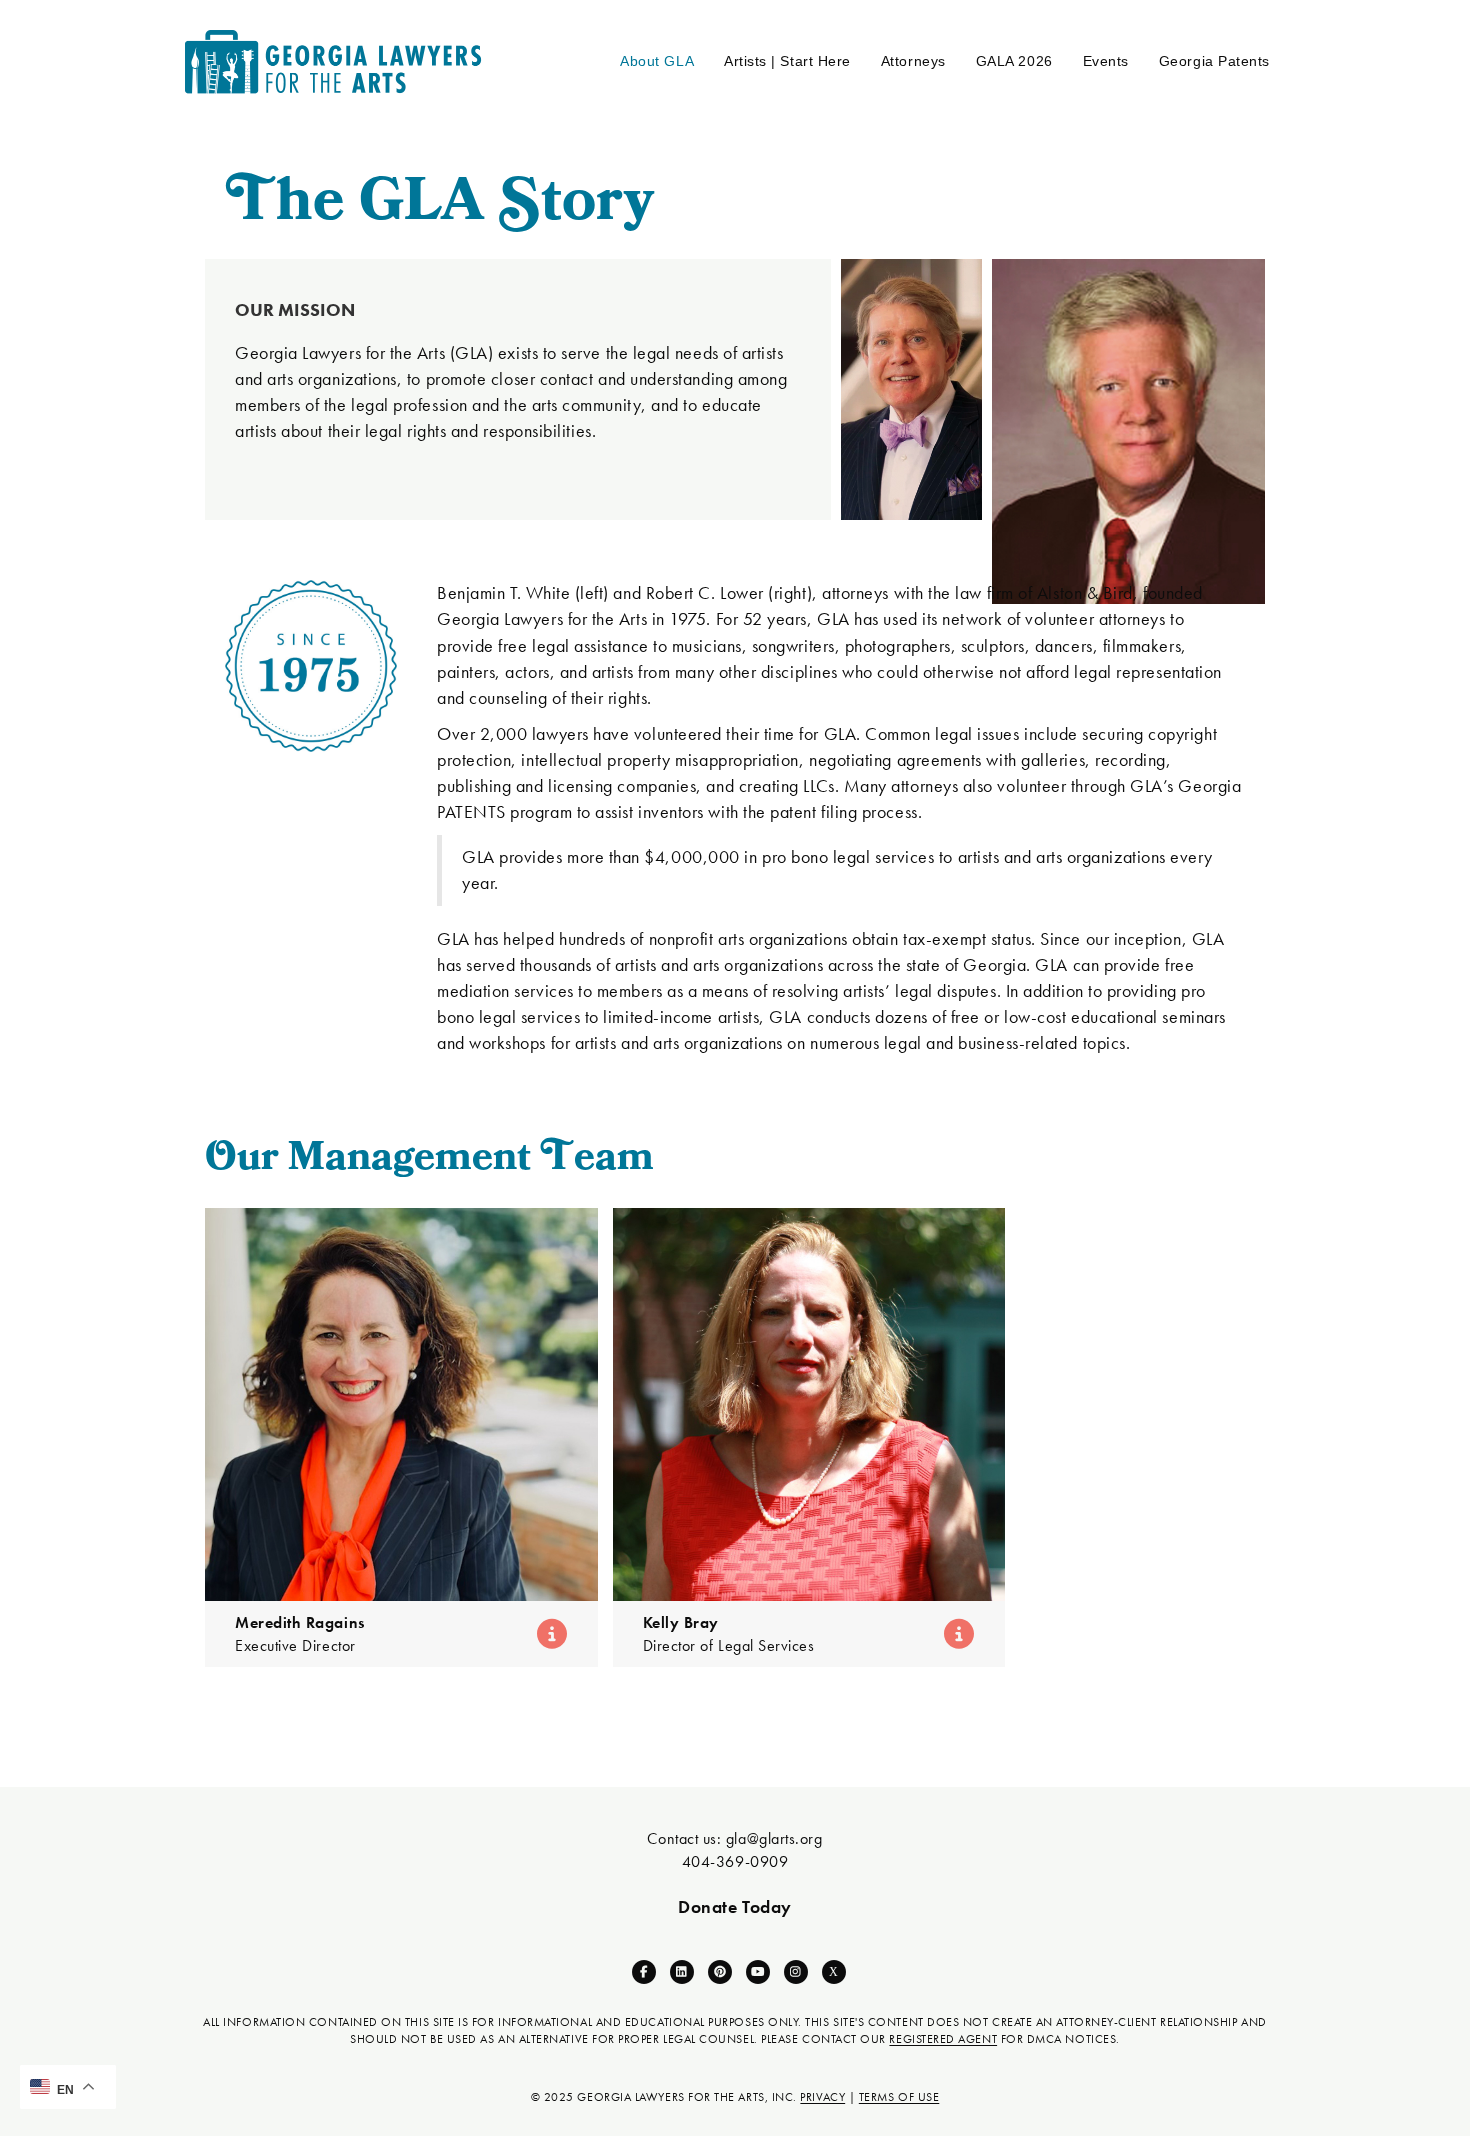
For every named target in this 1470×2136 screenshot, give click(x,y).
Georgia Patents (1214, 61)
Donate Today (734, 1906)
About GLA (657, 61)
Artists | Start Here (787, 61)
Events (1106, 61)
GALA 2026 (1014, 61)
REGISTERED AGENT (943, 2039)
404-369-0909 (735, 1861)
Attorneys (913, 61)
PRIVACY (822, 2097)
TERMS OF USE (899, 2097)
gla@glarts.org (774, 1838)
